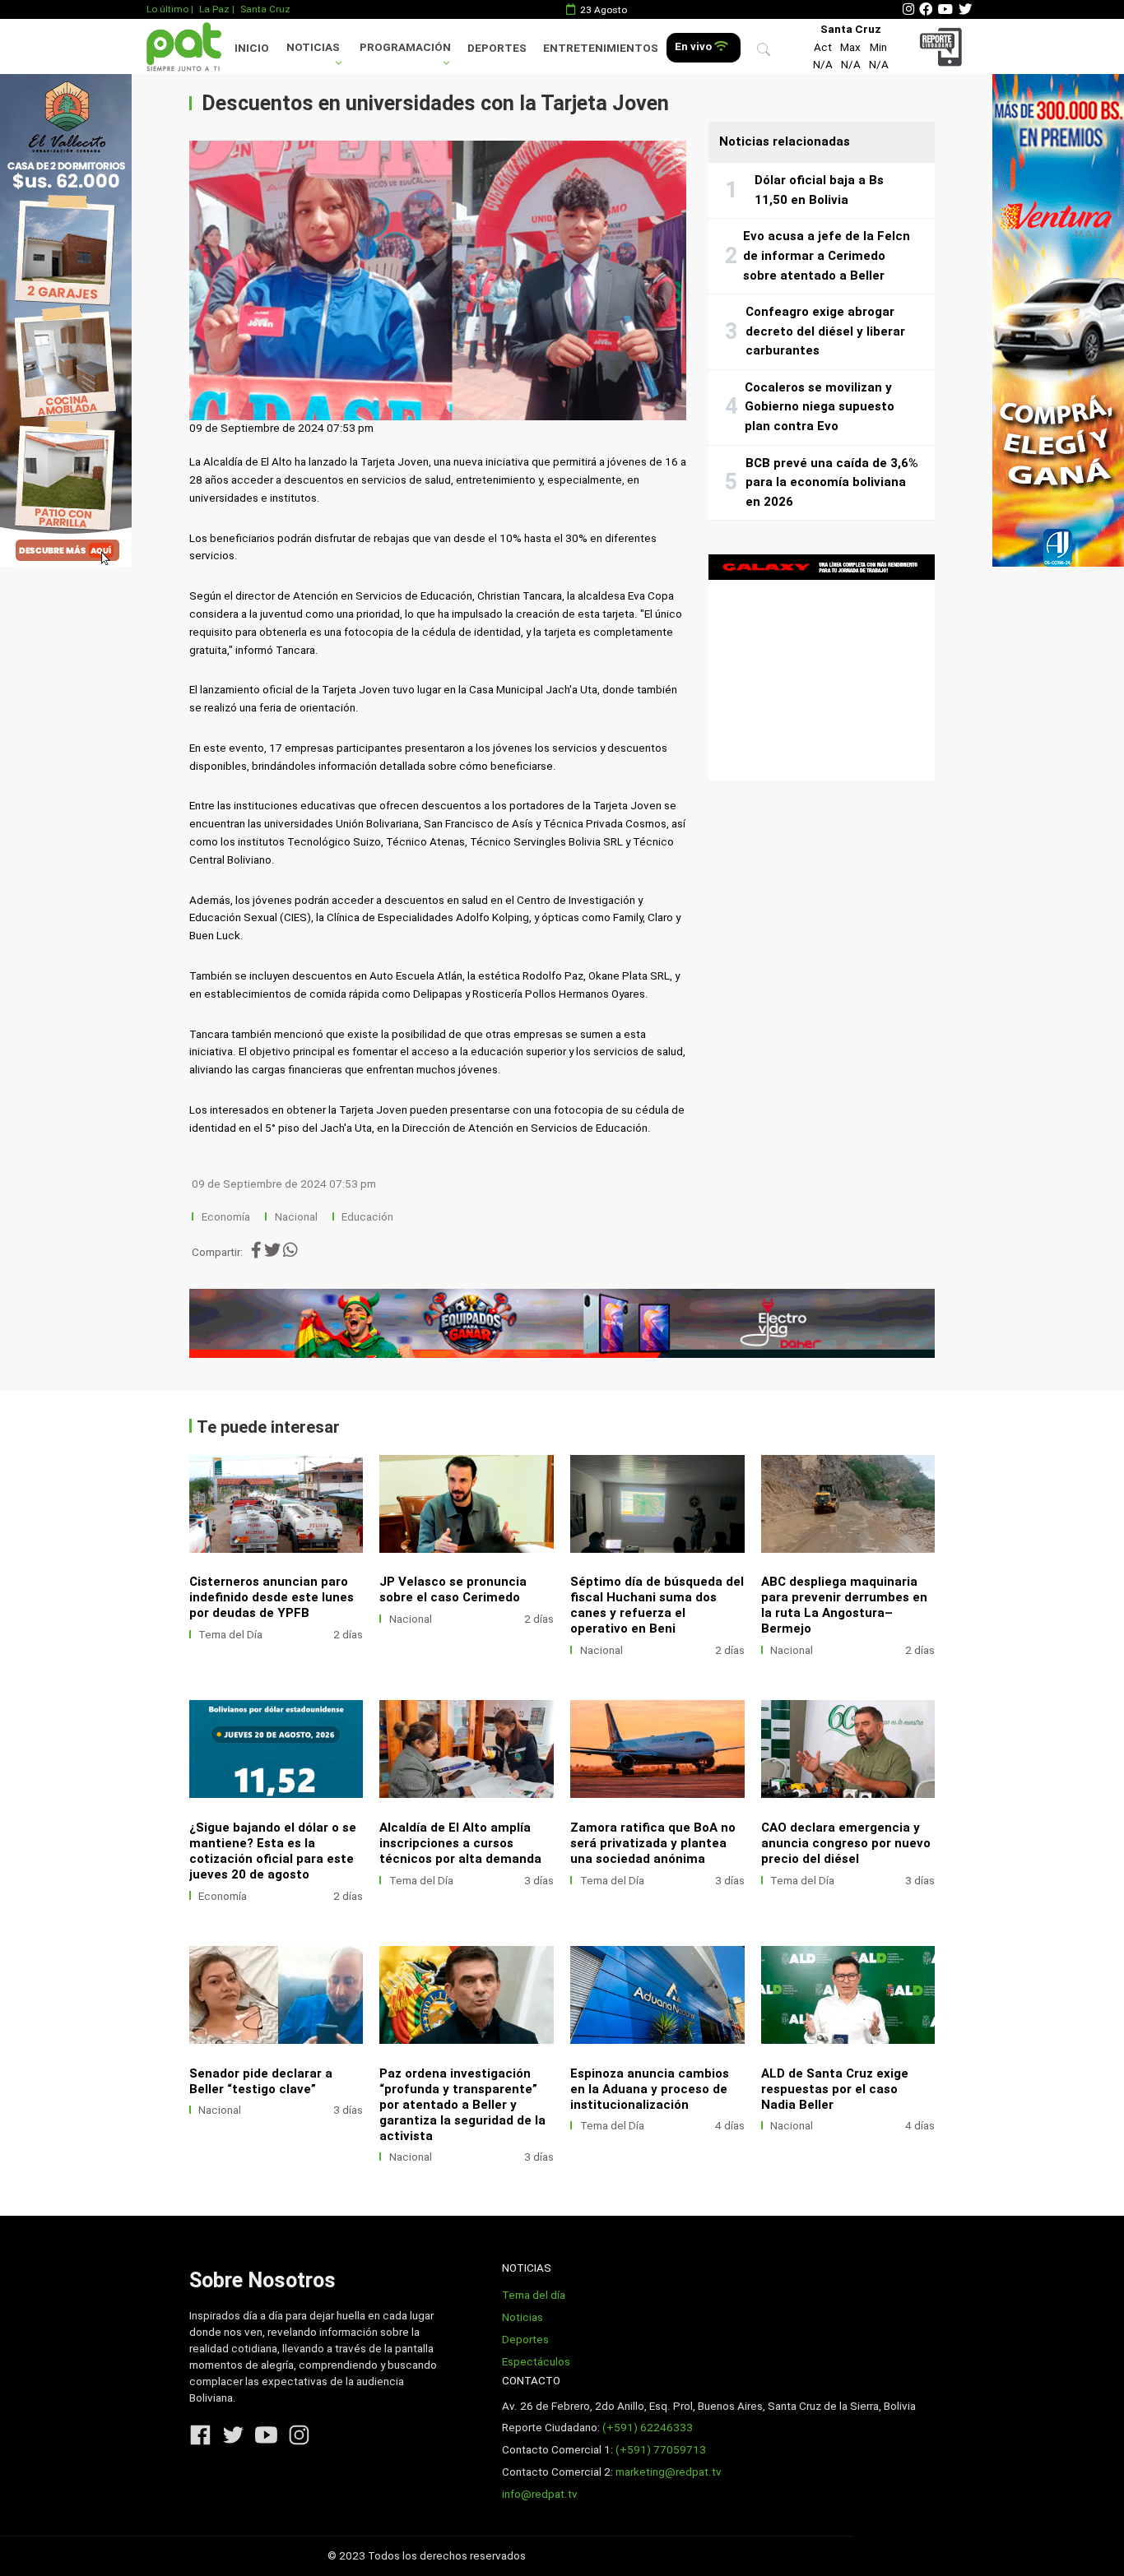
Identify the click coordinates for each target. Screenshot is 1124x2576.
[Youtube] (945, 9)
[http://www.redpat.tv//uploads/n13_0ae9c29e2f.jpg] (276, 1504)
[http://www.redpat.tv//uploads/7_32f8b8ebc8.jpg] (848, 1995)
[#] (66, 320)
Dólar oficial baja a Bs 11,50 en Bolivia (819, 190)
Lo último (167, 9)
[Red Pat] (183, 46)
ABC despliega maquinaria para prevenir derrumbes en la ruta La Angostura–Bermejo (844, 1605)
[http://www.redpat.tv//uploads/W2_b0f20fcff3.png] (276, 1995)
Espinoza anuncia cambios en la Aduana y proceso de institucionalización (650, 2089)
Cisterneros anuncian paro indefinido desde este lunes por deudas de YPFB (272, 1597)
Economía (227, 1217)
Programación (405, 47)
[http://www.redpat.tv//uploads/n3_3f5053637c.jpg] (848, 1749)
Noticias (313, 47)
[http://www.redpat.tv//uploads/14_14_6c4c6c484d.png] (657, 1504)
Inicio (252, 48)
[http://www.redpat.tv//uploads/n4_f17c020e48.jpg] (657, 1749)
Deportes (497, 48)
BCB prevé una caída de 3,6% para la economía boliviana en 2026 (832, 482)
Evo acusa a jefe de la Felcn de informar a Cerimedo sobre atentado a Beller (827, 255)
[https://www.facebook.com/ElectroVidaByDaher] (562, 1323)
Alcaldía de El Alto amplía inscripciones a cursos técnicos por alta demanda (460, 1843)
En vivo (694, 46)
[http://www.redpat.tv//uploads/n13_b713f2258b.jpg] (657, 1995)
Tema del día (534, 2295)
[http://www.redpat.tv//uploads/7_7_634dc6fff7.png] (848, 1504)
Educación (367, 1217)
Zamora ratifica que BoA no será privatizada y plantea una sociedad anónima (653, 1843)
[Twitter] (965, 9)
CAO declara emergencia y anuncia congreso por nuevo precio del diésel (846, 1843)
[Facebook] (926, 9)
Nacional (297, 1217)
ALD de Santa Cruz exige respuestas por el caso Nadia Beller (835, 2089)
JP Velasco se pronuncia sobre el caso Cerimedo (453, 1589)
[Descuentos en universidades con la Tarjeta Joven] (438, 280)
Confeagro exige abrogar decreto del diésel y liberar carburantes (825, 331)
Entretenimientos (601, 48)
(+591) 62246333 (648, 2428)
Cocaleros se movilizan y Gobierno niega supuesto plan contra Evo (820, 407)
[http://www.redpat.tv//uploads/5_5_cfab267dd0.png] (276, 1749)
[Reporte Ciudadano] (943, 46)
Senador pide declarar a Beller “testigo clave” (261, 2081)
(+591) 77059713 (661, 2450)
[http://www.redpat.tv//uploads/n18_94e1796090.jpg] (467, 1749)
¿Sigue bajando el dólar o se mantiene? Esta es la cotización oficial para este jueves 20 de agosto (273, 1851)
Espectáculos (536, 2362)
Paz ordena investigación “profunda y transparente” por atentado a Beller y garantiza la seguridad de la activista (462, 2105)
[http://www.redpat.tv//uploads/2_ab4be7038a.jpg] (467, 1504)
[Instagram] (908, 9)
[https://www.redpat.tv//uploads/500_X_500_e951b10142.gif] (822, 667)
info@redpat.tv (540, 2494)
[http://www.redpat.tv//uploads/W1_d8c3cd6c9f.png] (467, 1995)
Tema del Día (230, 1635)
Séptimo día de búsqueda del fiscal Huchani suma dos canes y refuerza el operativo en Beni (657, 1605)
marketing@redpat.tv (669, 2472)
